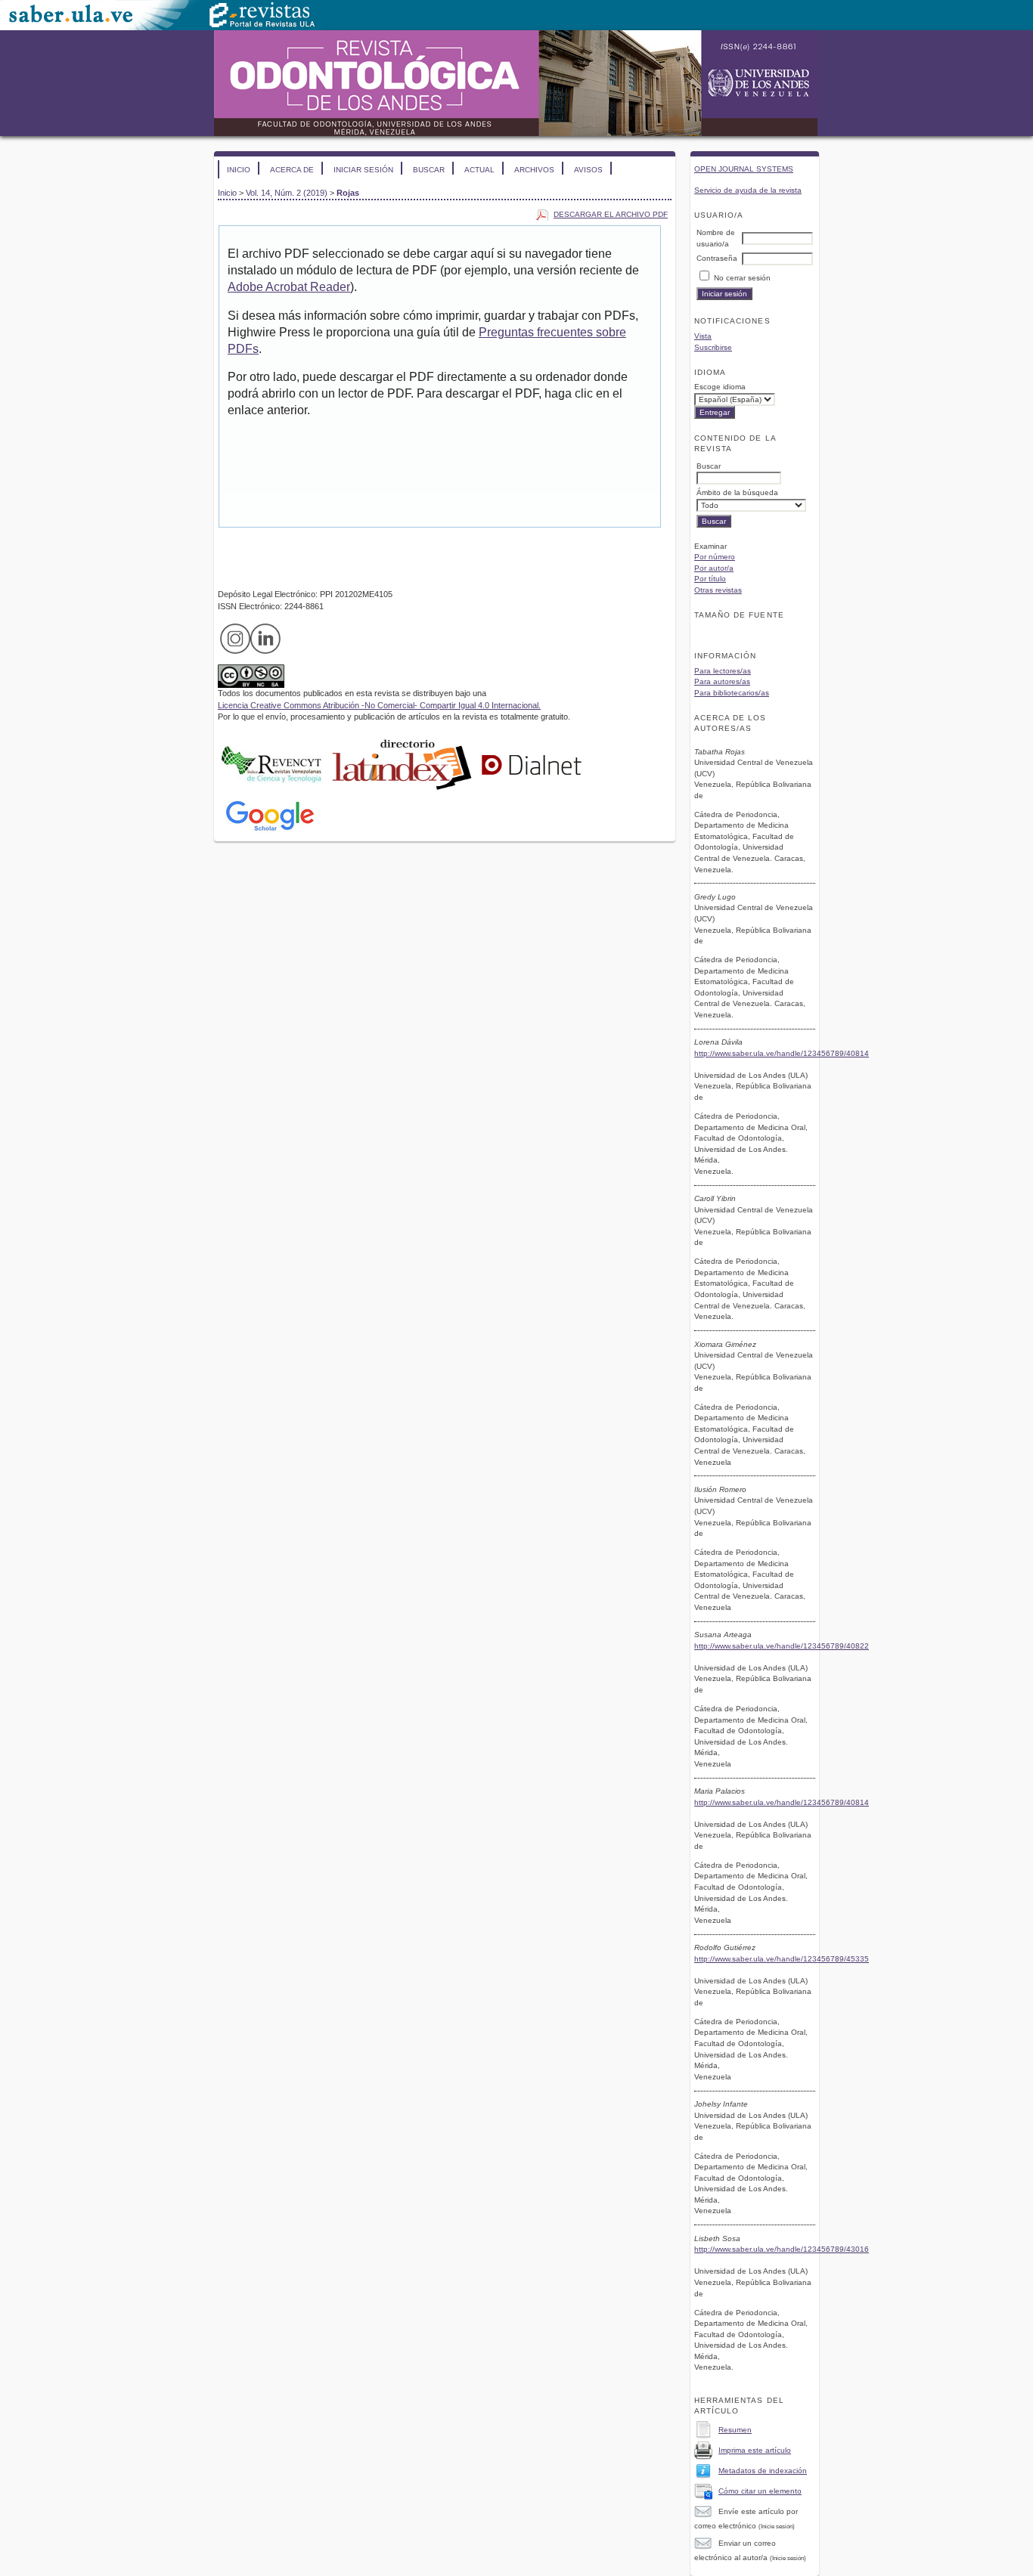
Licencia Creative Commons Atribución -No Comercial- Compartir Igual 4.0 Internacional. (379, 705)
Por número (715, 557)
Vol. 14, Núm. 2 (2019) (287, 193)
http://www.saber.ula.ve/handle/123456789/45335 (782, 1959)
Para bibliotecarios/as (732, 693)
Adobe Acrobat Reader (289, 287)
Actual (479, 170)
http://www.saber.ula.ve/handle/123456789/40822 (782, 1646)
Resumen (735, 2430)
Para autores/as (722, 681)
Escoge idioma (720, 387)
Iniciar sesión (363, 170)
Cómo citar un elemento (760, 2491)
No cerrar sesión (742, 278)
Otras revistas (718, 590)
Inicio (239, 170)
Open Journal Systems (744, 169)
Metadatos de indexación (763, 2471)
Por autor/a (714, 568)
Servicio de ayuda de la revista (748, 190)
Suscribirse (713, 347)
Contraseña (717, 258)
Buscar (429, 170)
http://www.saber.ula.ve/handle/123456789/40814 (782, 1053)
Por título (710, 579)
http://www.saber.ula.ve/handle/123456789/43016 (782, 2249)
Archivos (534, 170)
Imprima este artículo (755, 2450)
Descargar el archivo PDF (611, 214)
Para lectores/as (723, 671)
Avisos (588, 170)
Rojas (348, 193)
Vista (703, 336)
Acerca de (292, 170)
